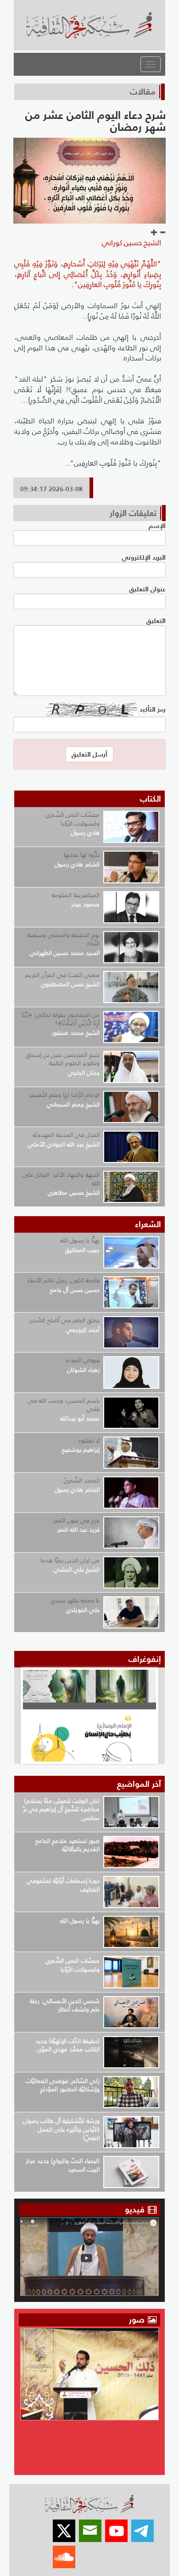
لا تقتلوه (89, 1440)
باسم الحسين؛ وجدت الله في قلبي (64, 1405)
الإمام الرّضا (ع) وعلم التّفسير (64, 1095)
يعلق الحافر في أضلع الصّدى (64, 1320)
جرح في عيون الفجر (76, 1520)
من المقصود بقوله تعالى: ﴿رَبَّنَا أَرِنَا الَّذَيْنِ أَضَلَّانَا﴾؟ (61, 1019)
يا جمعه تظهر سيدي (75, 1600)
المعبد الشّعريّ (82, 1480)
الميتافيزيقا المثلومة (76, 895)
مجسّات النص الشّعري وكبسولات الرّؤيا (73, 819)
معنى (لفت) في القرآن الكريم (62, 975)
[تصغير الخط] (162, 233)
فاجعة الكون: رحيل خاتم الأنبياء (63, 1280)
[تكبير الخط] (154, 233)
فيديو (135, 2209)
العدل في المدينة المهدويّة (66, 1135)
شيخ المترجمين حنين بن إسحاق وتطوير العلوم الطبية (63, 1059)
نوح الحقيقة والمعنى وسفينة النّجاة (63, 939)
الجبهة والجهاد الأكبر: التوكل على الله (61, 1179)
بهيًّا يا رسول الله (80, 1240)
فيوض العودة (83, 1360)
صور (138, 2320)
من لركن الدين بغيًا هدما (70, 1560)
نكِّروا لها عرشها (82, 855)
